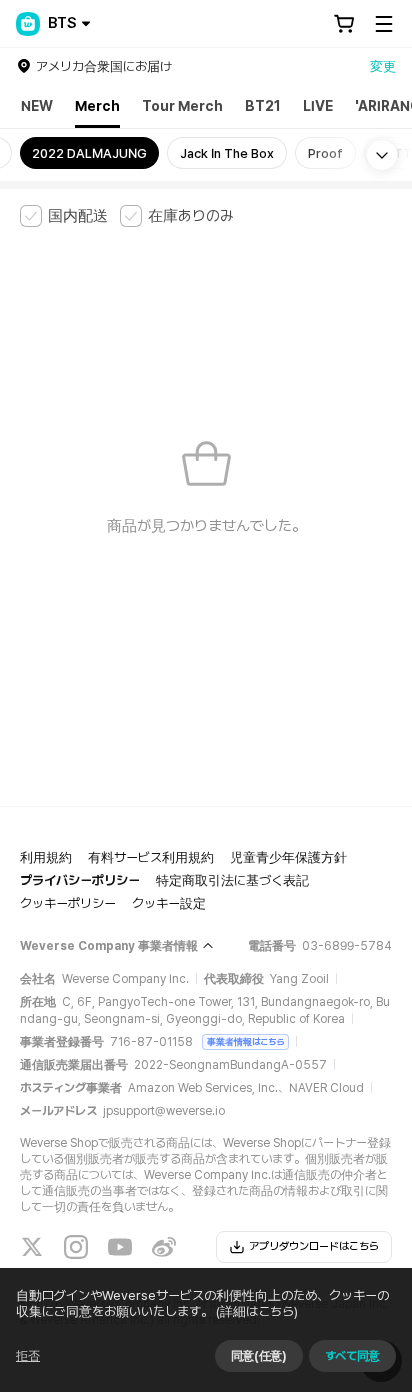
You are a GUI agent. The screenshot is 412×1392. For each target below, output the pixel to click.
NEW (37, 106)
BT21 (263, 106)
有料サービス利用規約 (151, 857)
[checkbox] (64, 216)
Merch (97, 106)
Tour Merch (182, 106)
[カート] (344, 24)
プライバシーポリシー (80, 880)
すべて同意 (352, 1356)
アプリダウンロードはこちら (314, 1246)
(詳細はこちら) (257, 1311)
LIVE (318, 106)
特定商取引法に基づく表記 (232, 880)
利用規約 (46, 857)
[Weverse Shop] (28, 24)
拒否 (28, 1356)
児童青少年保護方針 (288, 857)
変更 (383, 66)
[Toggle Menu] (384, 24)
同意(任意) (259, 1356)
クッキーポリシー (68, 903)
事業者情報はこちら (245, 1041)
